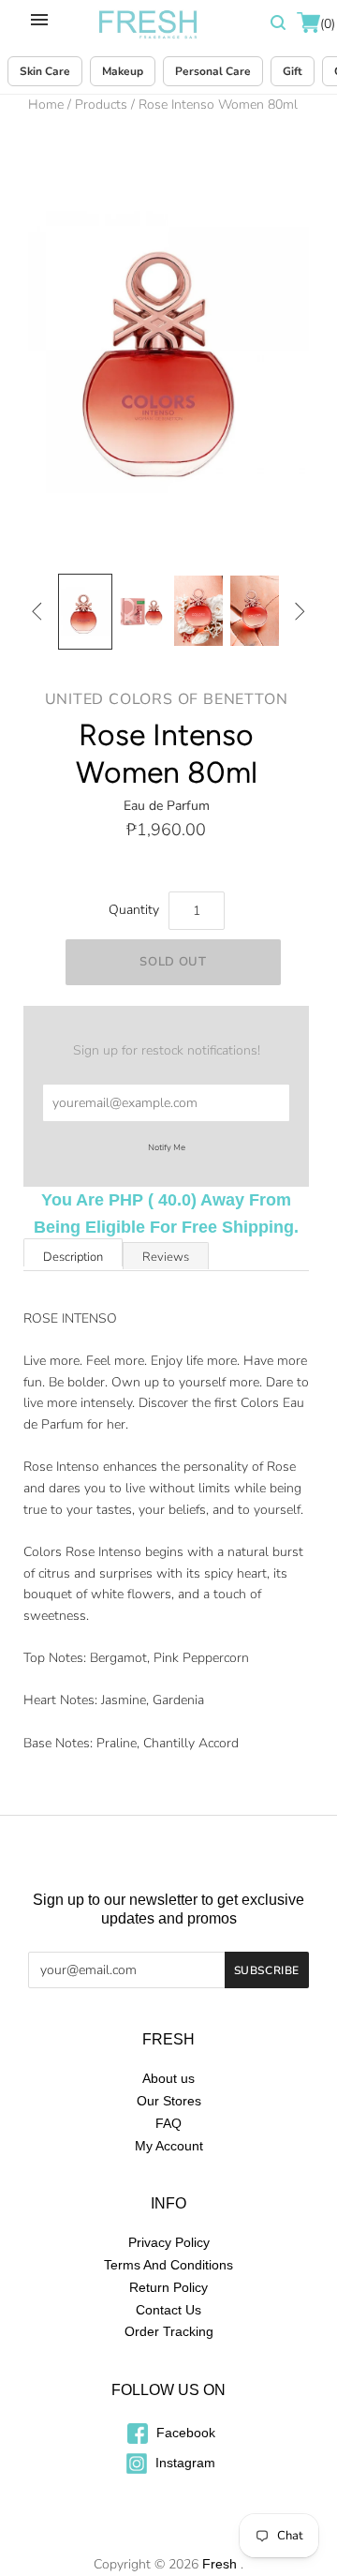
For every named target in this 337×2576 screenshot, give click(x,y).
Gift (293, 71)
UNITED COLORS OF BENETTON (167, 699)
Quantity (134, 910)
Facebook (184, 2433)
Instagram (183, 2463)
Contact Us (168, 2310)
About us (168, 2078)
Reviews (166, 1257)
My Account (169, 2146)
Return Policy (168, 2287)
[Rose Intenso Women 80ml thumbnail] (85, 612)
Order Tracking (169, 2331)
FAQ (168, 2123)
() (326, 24)
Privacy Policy (169, 2242)
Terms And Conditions (168, 2265)
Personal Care (213, 71)
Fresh (220, 2564)
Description (73, 1257)
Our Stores (169, 2101)
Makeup (123, 71)
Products (101, 105)
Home (46, 105)
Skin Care (45, 71)
